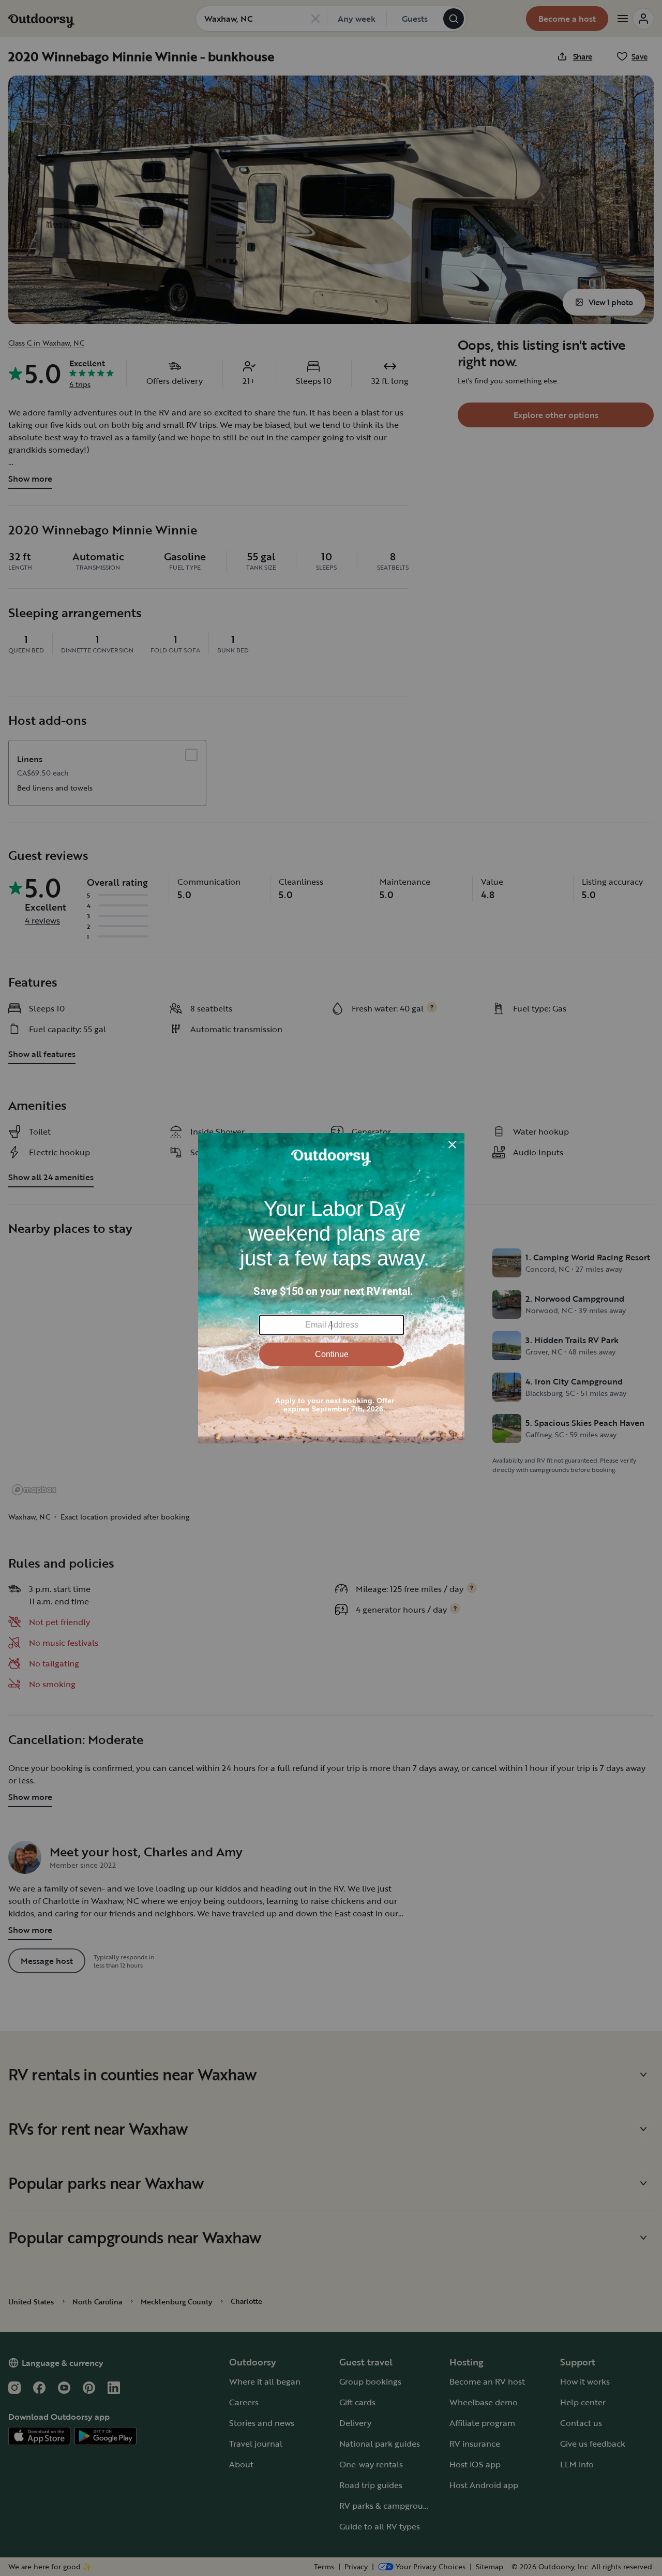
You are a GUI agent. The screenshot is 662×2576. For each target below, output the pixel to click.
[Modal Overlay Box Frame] (331, 1288)
